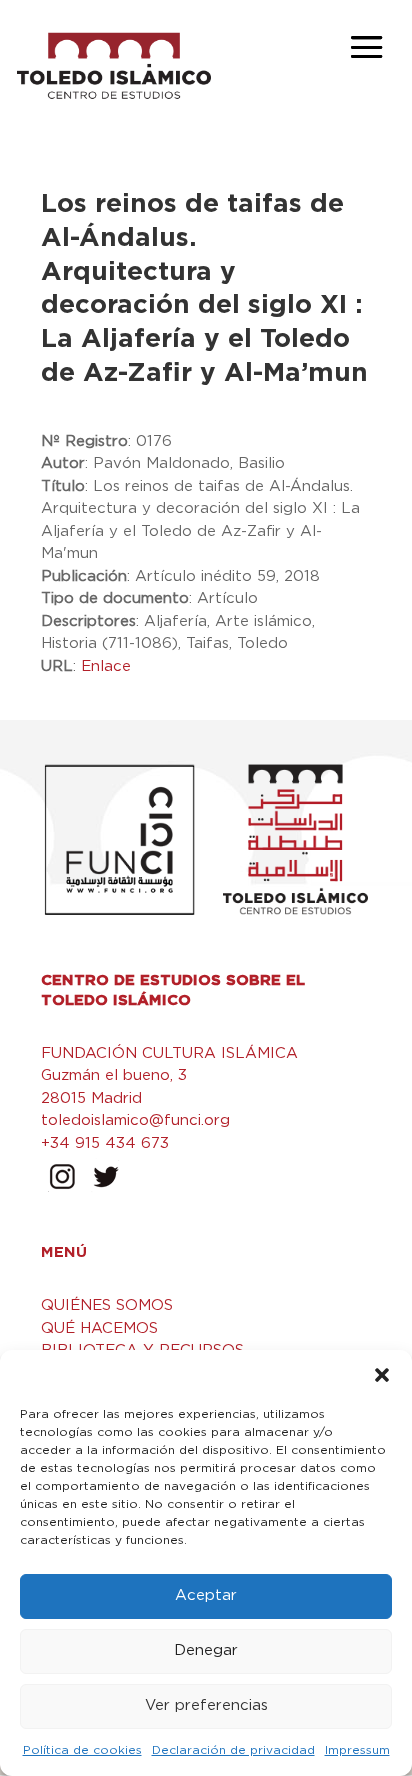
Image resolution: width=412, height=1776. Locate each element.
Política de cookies (82, 1750)
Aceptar (206, 1595)
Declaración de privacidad (233, 1750)
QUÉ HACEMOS (99, 1328)
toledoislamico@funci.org (135, 1120)
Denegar (206, 1650)
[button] (382, 1375)
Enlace (106, 666)
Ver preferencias (206, 1705)
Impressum (357, 1750)
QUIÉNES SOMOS (107, 1305)
